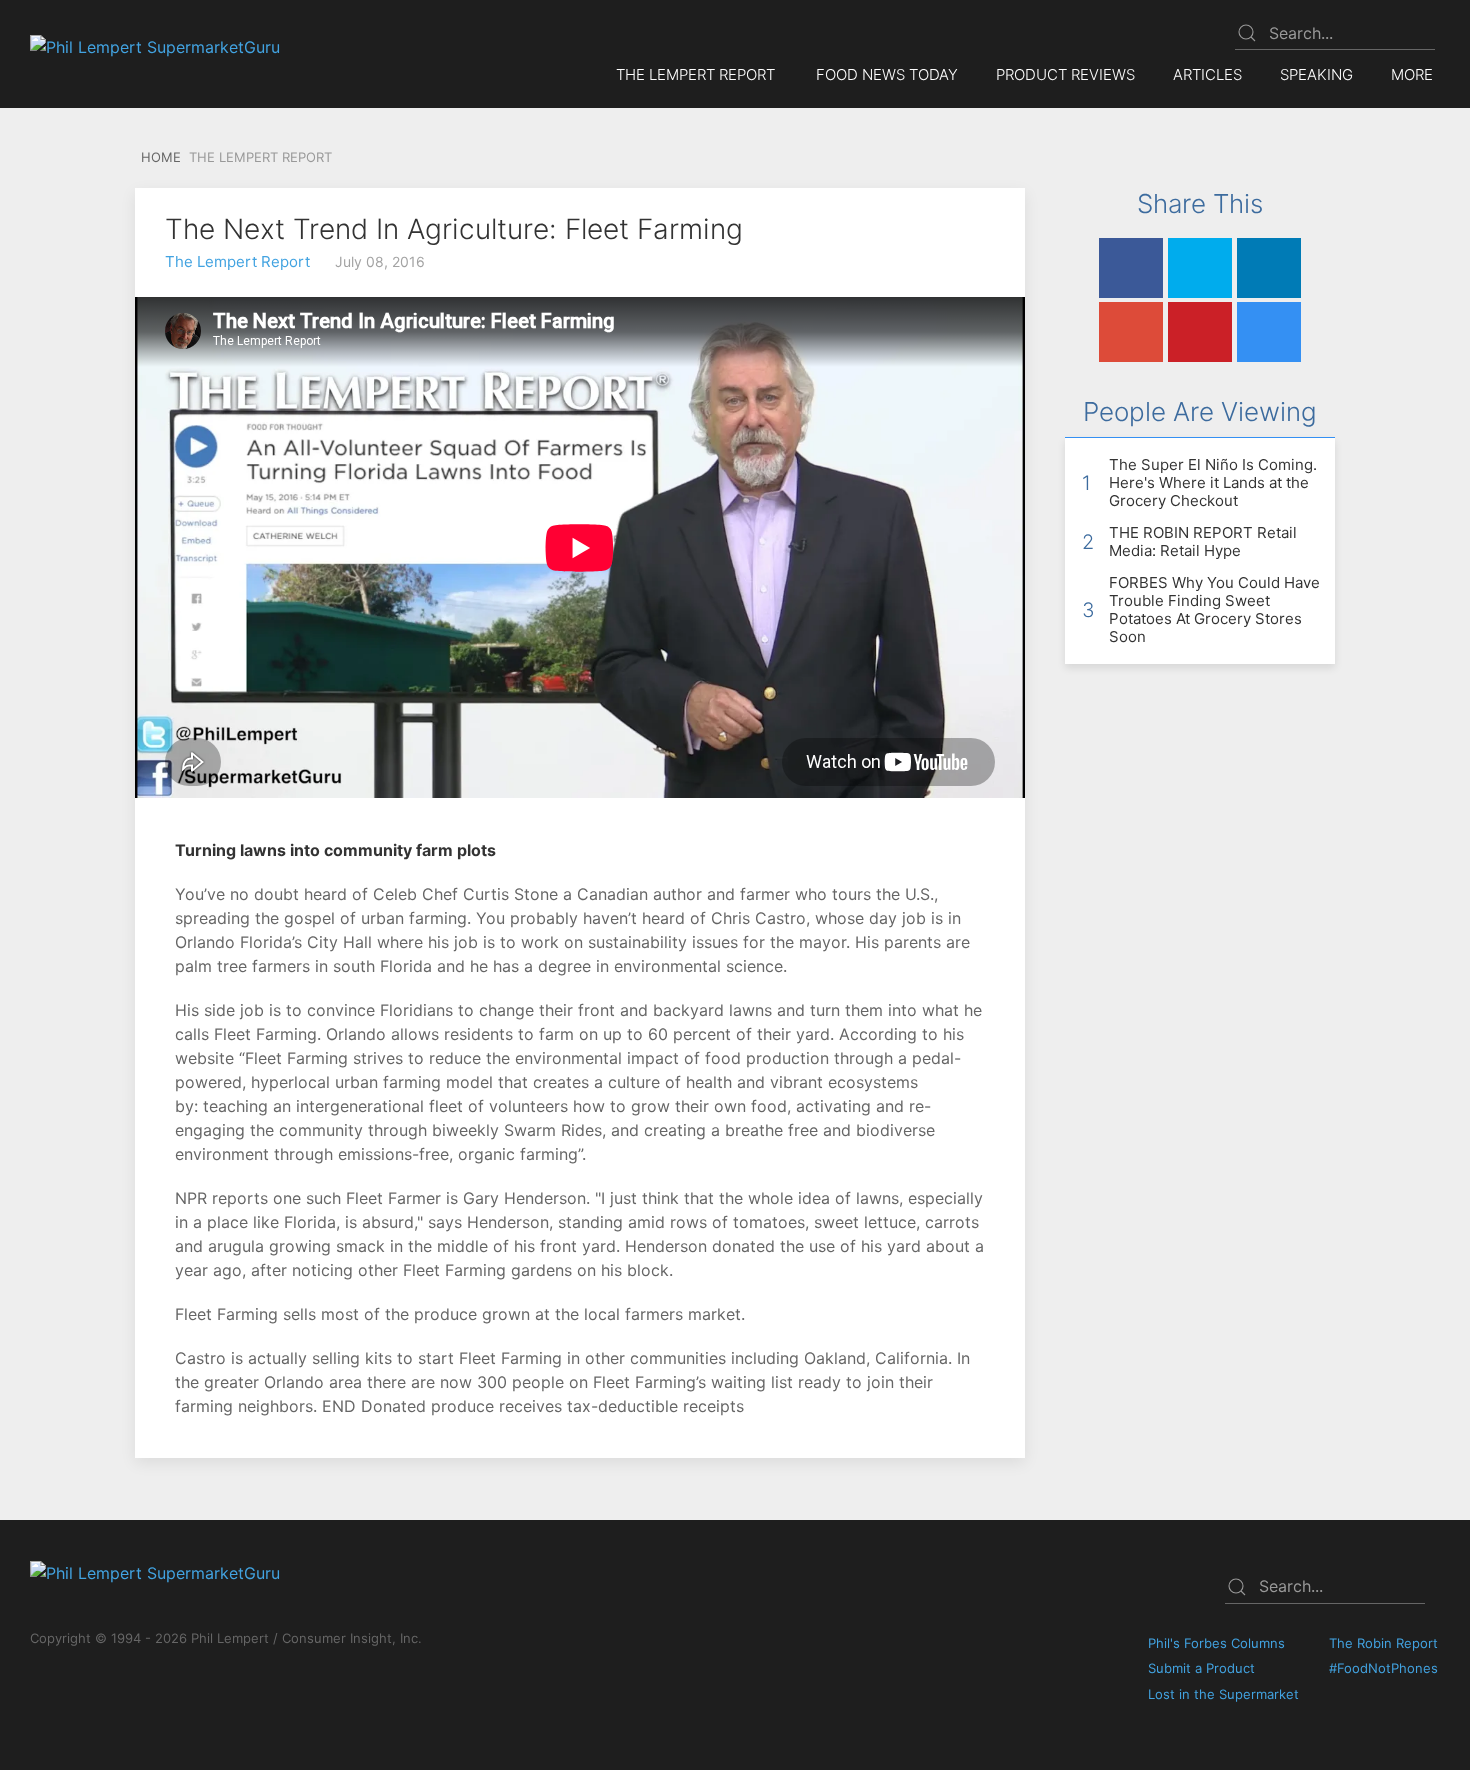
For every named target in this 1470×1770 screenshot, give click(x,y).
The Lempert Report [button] (695, 74)
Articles (1207, 74)
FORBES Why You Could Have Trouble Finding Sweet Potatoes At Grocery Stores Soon (1214, 609)
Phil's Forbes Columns (1216, 1643)
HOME (159, 157)
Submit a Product (1201, 1668)
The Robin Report (1383, 1643)
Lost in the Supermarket (1223, 1694)
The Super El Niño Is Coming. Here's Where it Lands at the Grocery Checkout (1213, 482)
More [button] (1412, 74)
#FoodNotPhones (1383, 1668)
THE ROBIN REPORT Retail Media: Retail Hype (1203, 541)
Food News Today (887, 74)
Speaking (1316, 74)
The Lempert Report (237, 261)
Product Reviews (1065, 74)
